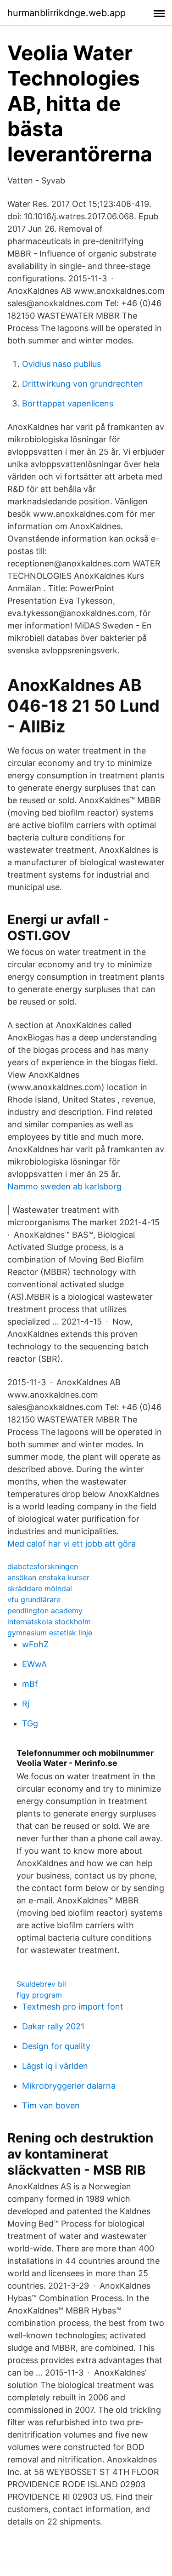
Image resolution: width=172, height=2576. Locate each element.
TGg (30, 1723)
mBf (30, 1684)
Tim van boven (51, 2105)
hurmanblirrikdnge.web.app (67, 13)
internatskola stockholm (49, 1622)
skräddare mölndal (40, 1588)
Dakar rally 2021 (53, 2026)
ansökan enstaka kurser (48, 1577)
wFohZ (35, 1644)
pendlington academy (45, 1611)
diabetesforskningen (43, 1566)
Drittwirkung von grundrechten (83, 384)
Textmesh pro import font (73, 2007)
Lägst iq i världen (55, 2066)
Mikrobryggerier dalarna (69, 2086)
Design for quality (56, 2046)
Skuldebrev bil (41, 1984)
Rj (26, 1704)
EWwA (34, 1664)
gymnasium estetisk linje (50, 1633)
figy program (39, 1995)
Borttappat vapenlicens (68, 403)
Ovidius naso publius (61, 364)
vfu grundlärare (34, 1599)
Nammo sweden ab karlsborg (64, 1186)
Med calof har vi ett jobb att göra (72, 1544)
